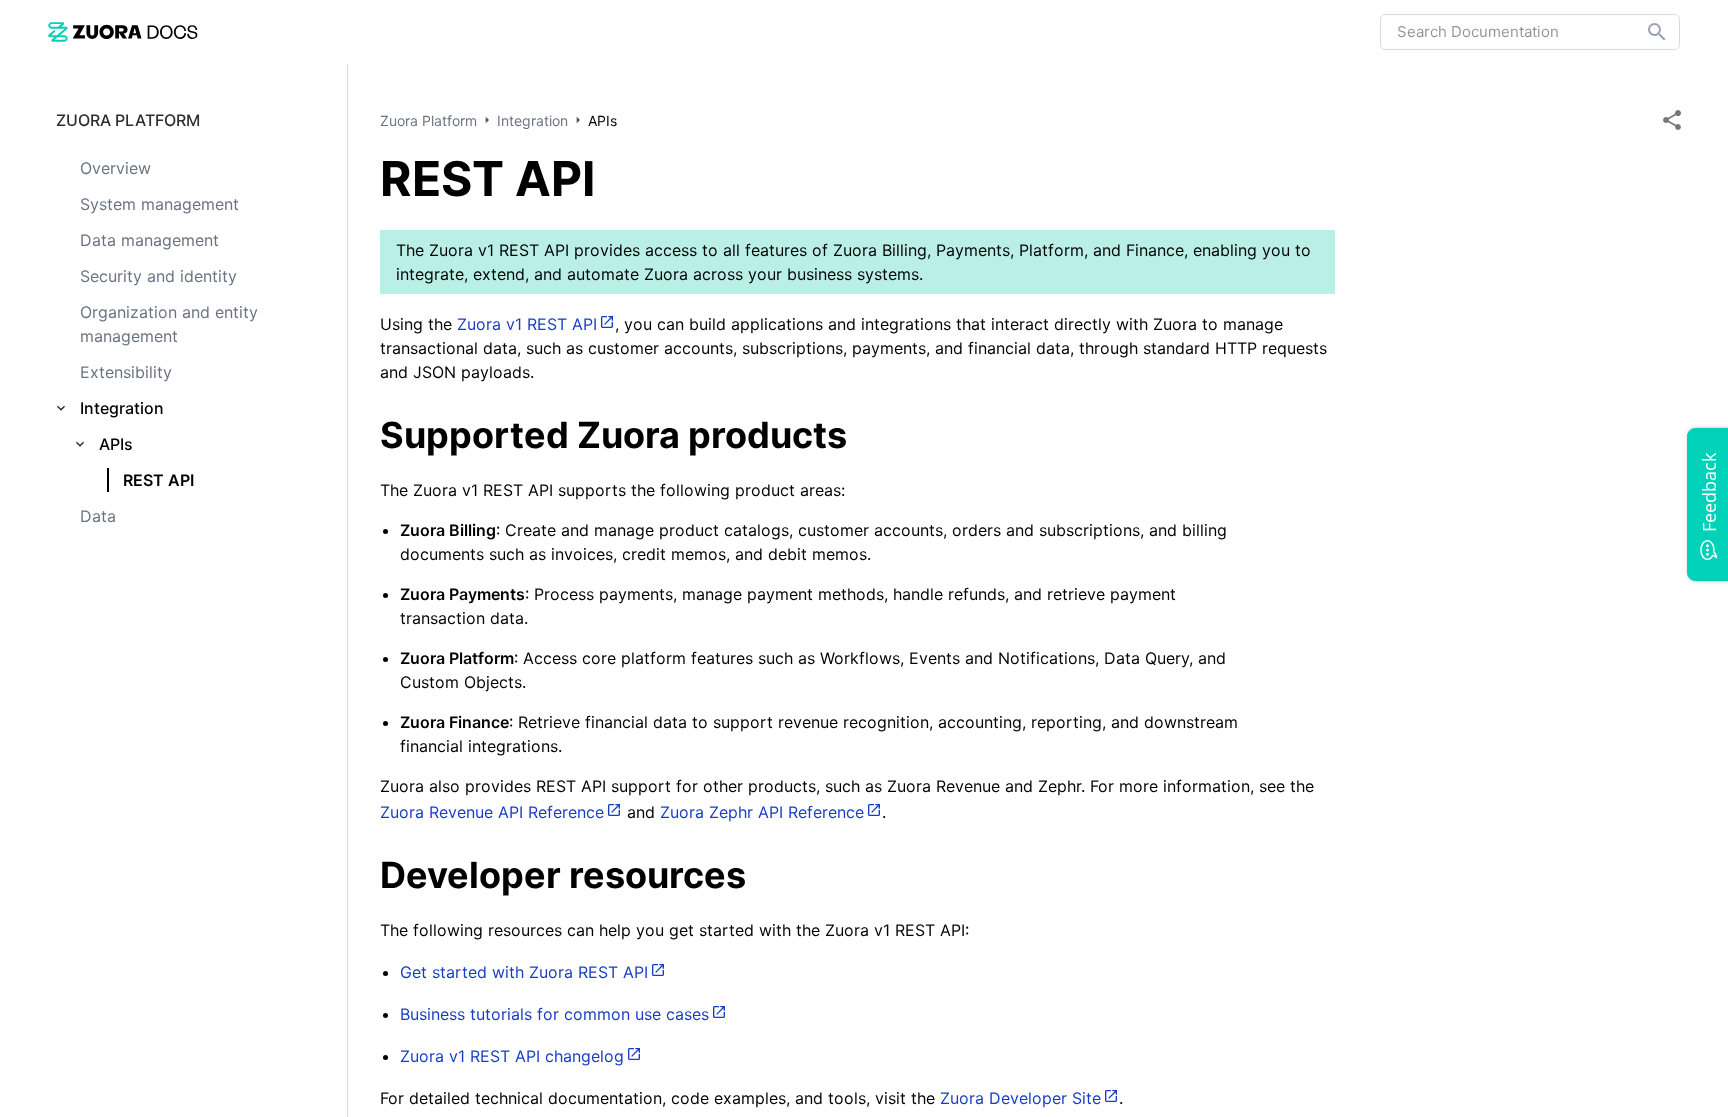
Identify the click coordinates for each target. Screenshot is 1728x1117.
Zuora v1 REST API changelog (512, 1056)
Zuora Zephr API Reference (762, 812)
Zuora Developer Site (1020, 1098)
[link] (123, 31)
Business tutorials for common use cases (554, 1014)
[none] (1672, 120)
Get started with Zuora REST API (524, 972)
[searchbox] (1643, 32)
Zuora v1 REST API (527, 324)
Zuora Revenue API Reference (492, 812)
